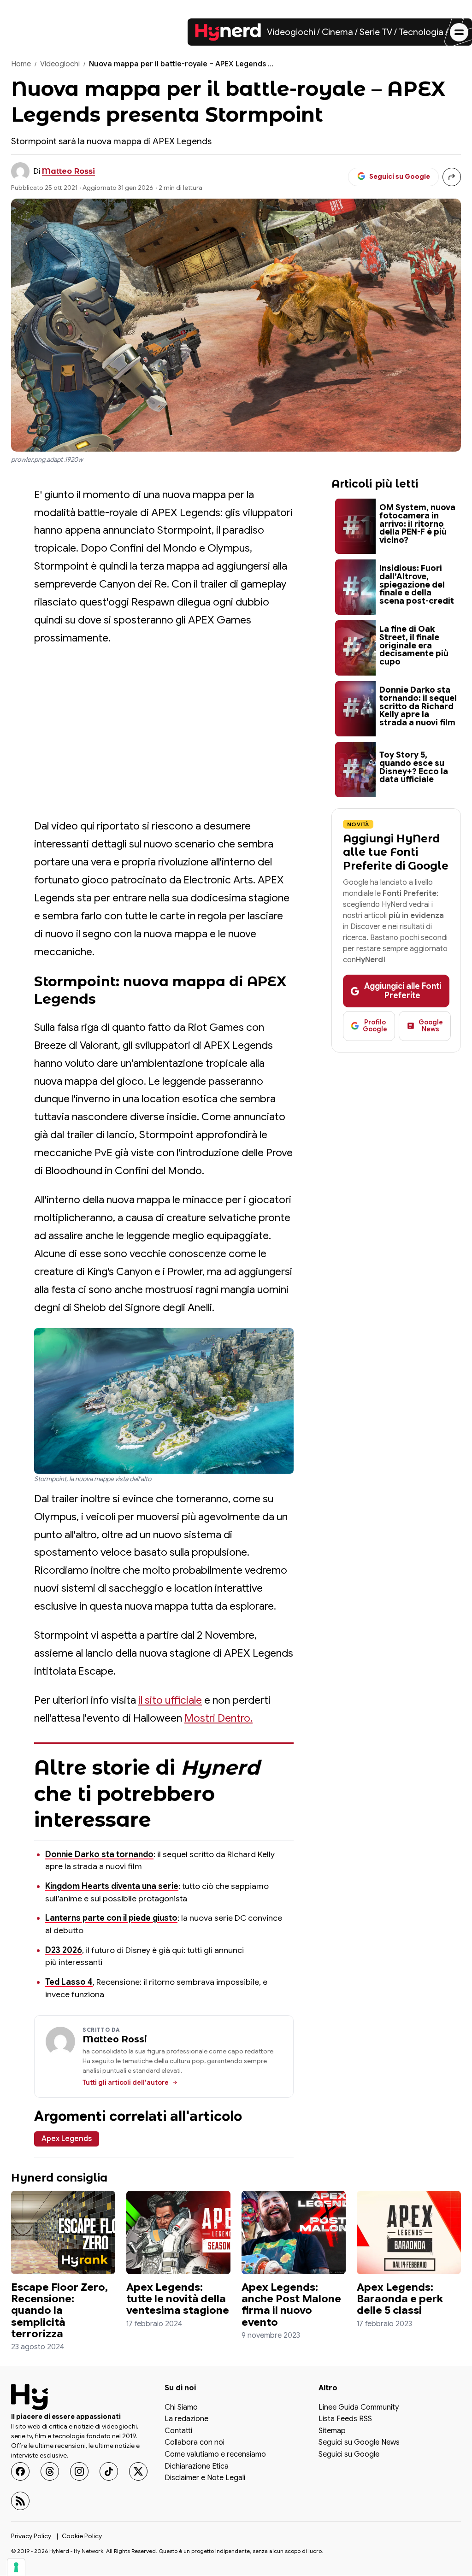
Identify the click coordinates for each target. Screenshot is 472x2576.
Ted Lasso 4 (69, 1982)
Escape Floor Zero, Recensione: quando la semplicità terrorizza (59, 2311)
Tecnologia (421, 32)
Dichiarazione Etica (197, 2467)
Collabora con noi (195, 2443)
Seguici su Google (349, 2455)
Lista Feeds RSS (345, 2420)
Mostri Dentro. (218, 1718)
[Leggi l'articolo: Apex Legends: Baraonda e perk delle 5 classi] (409, 2232)
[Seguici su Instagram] (79, 2471)
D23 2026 (64, 1950)
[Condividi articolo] (452, 177)
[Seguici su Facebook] (20, 2471)
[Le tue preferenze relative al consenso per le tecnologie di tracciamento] (16, 2567)
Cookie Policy (82, 2536)
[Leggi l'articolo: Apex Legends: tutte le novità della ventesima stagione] (178, 2232)
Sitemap (332, 2431)
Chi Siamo (181, 2408)
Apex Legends (67, 2139)
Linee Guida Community (359, 2408)
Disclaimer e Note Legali (205, 2479)
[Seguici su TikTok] (109, 2471)
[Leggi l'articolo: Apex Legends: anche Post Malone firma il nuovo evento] (294, 2232)
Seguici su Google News (359, 2443)
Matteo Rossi (68, 171)
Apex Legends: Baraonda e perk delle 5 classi (400, 2299)
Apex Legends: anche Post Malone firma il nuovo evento (291, 2305)
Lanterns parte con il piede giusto (111, 1918)
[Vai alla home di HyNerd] (228, 32)
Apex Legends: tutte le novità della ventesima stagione (178, 2299)
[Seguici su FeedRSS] (20, 2501)
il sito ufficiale (170, 1700)
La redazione (186, 2420)
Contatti (178, 2431)
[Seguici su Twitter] (138, 2471)
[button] (164, 1401)
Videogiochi (291, 32)
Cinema (337, 32)
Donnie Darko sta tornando (99, 1854)
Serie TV (376, 32)
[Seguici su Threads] (50, 2471)
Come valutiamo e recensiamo (215, 2455)
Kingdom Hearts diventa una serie (112, 1886)
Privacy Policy (31, 2536)
